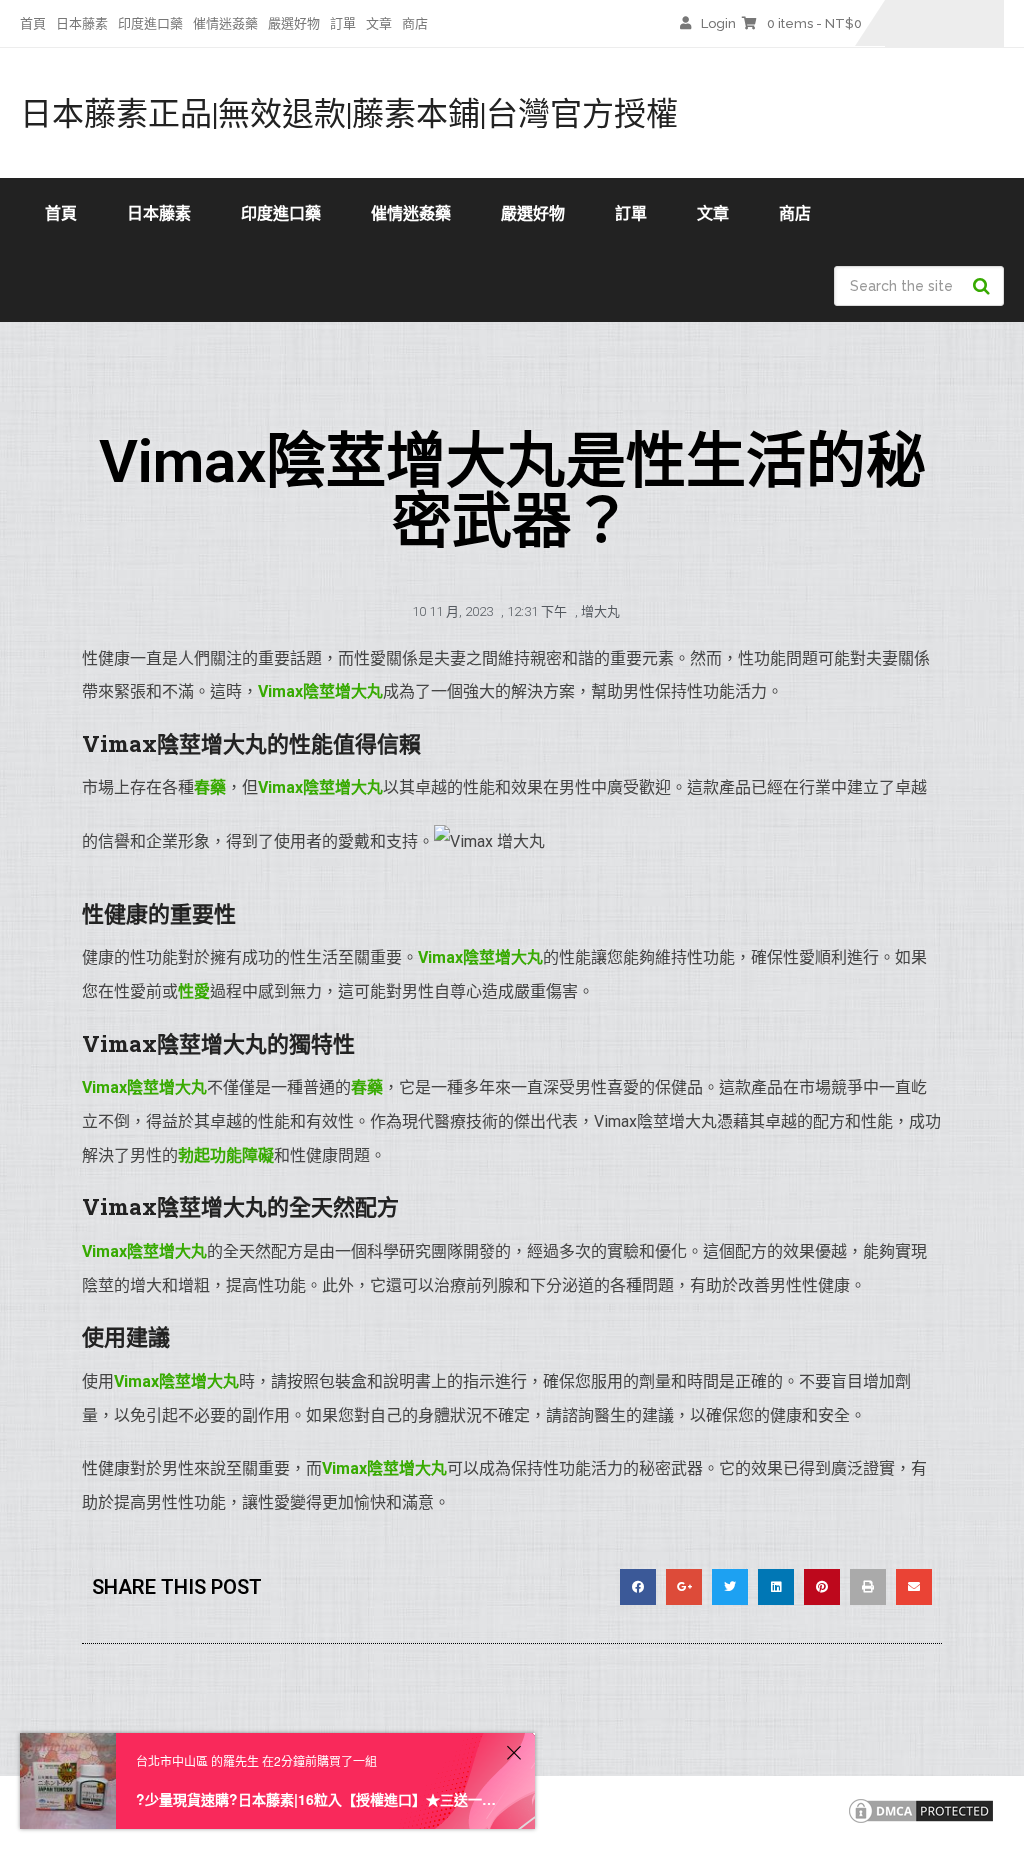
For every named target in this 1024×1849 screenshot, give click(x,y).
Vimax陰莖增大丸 (320, 787)
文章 (379, 23)
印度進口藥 (150, 23)
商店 (415, 23)
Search (984, 286)
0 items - (814, 23)
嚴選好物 (294, 23)
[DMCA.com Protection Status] (921, 1821)
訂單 (343, 23)
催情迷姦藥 (225, 23)
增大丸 (600, 611)
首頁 (33, 23)
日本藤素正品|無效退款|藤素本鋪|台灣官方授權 (349, 113)
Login (718, 23)
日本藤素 (82, 23)
